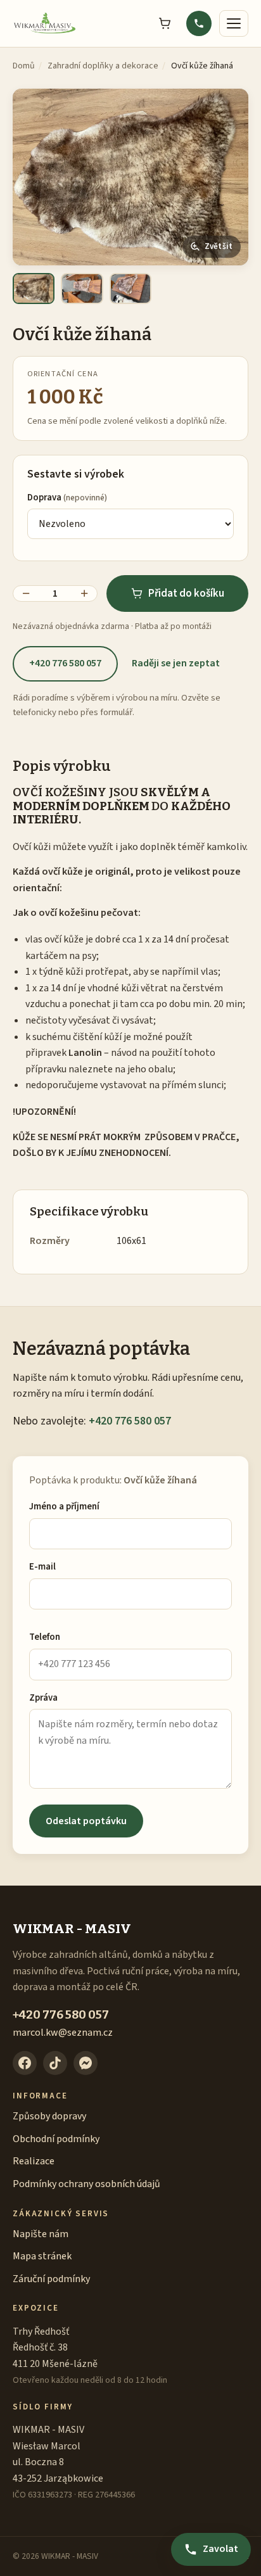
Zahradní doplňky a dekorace (103, 66)
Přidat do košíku (186, 593)
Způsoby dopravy (49, 2116)
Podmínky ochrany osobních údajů (86, 2184)
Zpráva (43, 1698)
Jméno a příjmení (64, 1507)
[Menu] (234, 23)
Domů (24, 66)
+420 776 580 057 (65, 663)
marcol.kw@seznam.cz (63, 2033)
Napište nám (41, 2234)
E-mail (42, 1567)
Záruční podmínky (51, 2279)
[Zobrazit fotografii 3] (130, 289)
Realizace (34, 2161)
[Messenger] (86, 2063)
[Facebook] (25, 2063)
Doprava (67, 498)
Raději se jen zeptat (176, 663)
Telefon (45, 1637)
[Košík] (165, 23)
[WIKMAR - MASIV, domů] (45, 23)
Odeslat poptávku (86, 1821)
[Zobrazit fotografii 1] (34, 289)
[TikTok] (55, 2063)
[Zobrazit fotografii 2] (82, 289)
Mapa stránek (42, 2256)
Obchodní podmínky (56, 2139)
